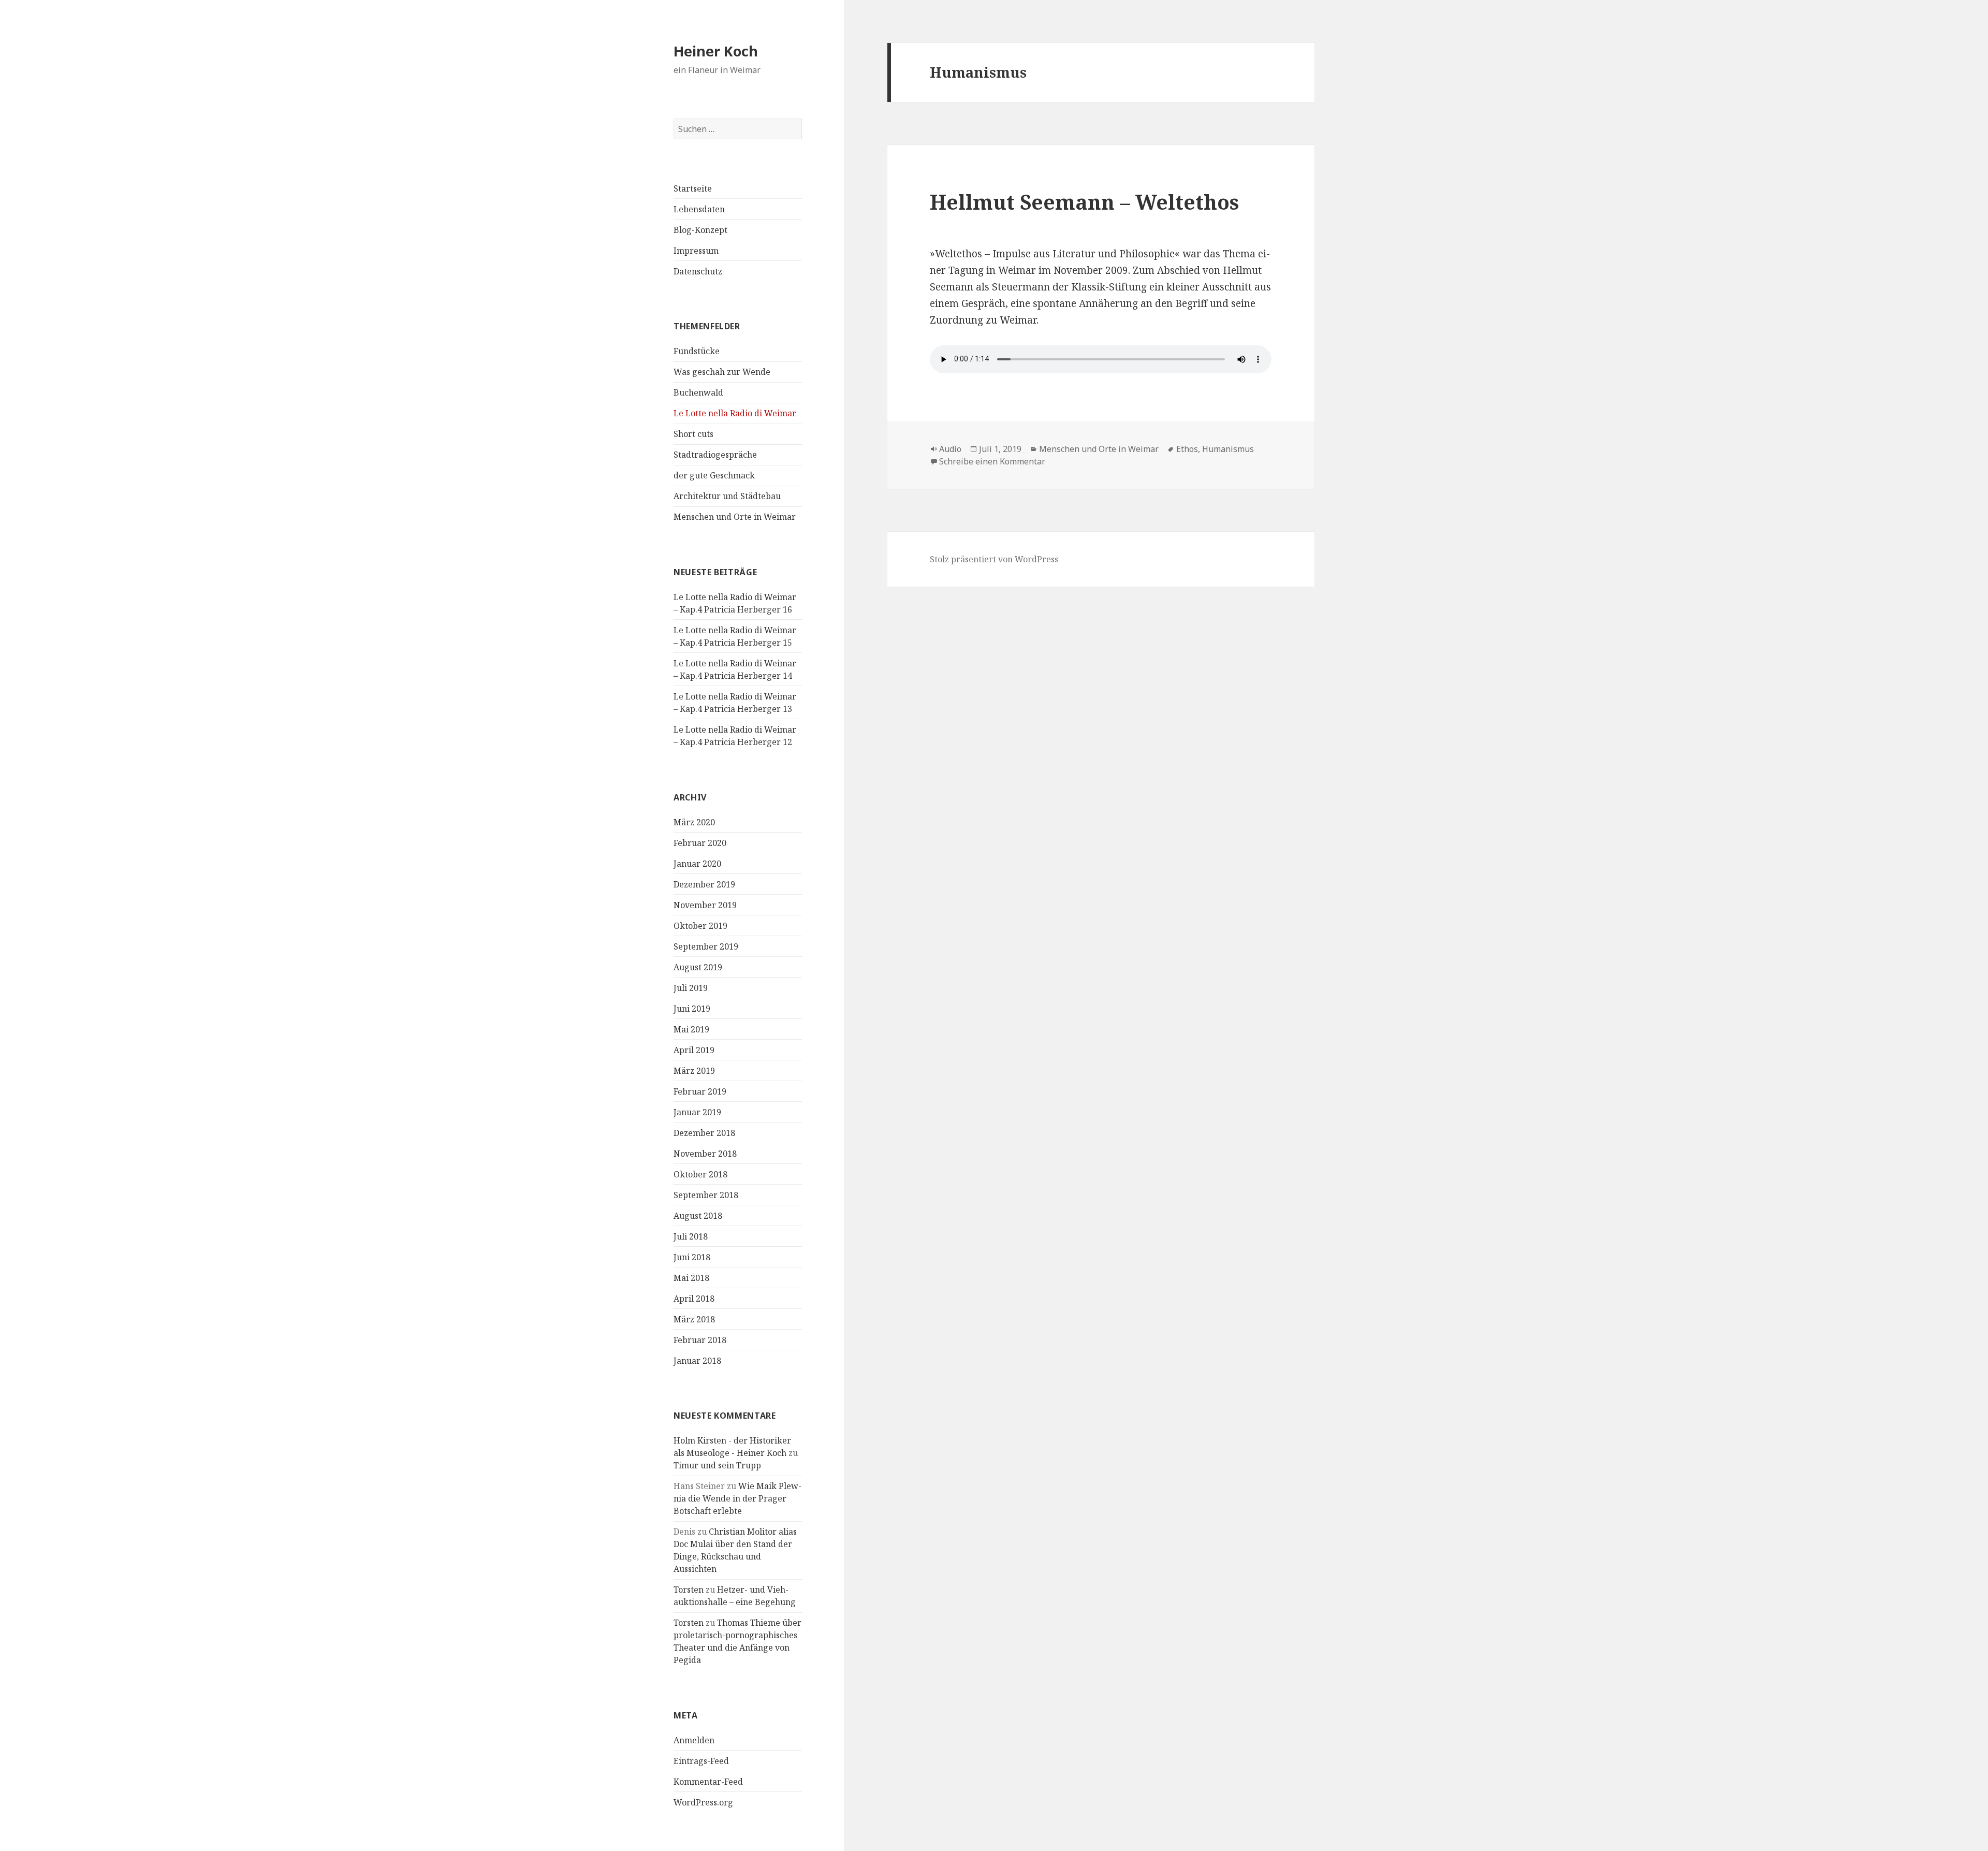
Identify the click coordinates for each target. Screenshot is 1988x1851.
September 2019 (706, 946)
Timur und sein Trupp (717, 1465)
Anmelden (694, 1740)
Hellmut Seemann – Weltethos (1084, 202)
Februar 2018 (700, 1340)
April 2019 (694, 1050)
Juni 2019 (692, 1009)
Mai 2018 (691, 1278)
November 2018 (705, 1154)
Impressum (696, 251)
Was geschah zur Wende (722, 372)
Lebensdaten (699, 209)
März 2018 (694, 1319)
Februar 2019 (700, 1091)
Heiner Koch (716, 51)
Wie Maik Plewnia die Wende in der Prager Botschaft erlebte (737, 1498)
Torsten (689, 1590)
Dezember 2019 (704, 884)
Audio (950, 449)
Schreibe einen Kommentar (992, 461)
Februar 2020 (700, 843)
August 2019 (698, 967)
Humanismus (1228, 449)
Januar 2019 (697, 1112)
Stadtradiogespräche (715, 455)
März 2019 (694, 1071)
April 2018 (694, 1299)
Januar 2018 (697, 1361)
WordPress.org (703, 1802)
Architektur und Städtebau (727, 496)
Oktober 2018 (700, 1174)
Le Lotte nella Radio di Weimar (735, 413)
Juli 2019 (691, 988)
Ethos (1187, 449)
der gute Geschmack (714, 475)
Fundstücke (697, 351)
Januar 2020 (697, 864)
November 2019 (705, 905)
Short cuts (693, 434)
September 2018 (706, 1195)
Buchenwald (698, 392)
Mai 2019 (691, 1029)
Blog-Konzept (700, 230)
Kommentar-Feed (708, 1782)
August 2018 (698, 1216)
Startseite (693, 188)
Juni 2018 (692, 1257)
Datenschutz (698, 271)
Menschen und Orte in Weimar (735, 517)
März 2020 (694, 822)
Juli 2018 (691, 1236)
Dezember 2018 (704, 1133)
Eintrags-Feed (701, 1761)
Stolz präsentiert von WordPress (994, 559)
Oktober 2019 (700, 926)
